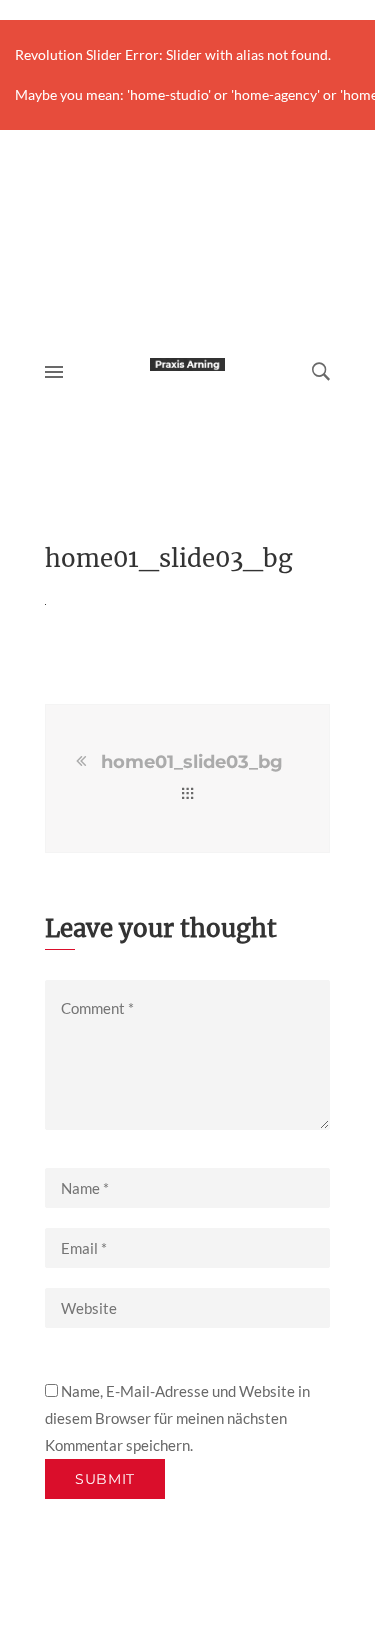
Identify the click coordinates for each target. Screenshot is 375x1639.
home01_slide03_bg (192, 762)
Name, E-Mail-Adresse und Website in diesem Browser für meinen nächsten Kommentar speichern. (177, 1418)
